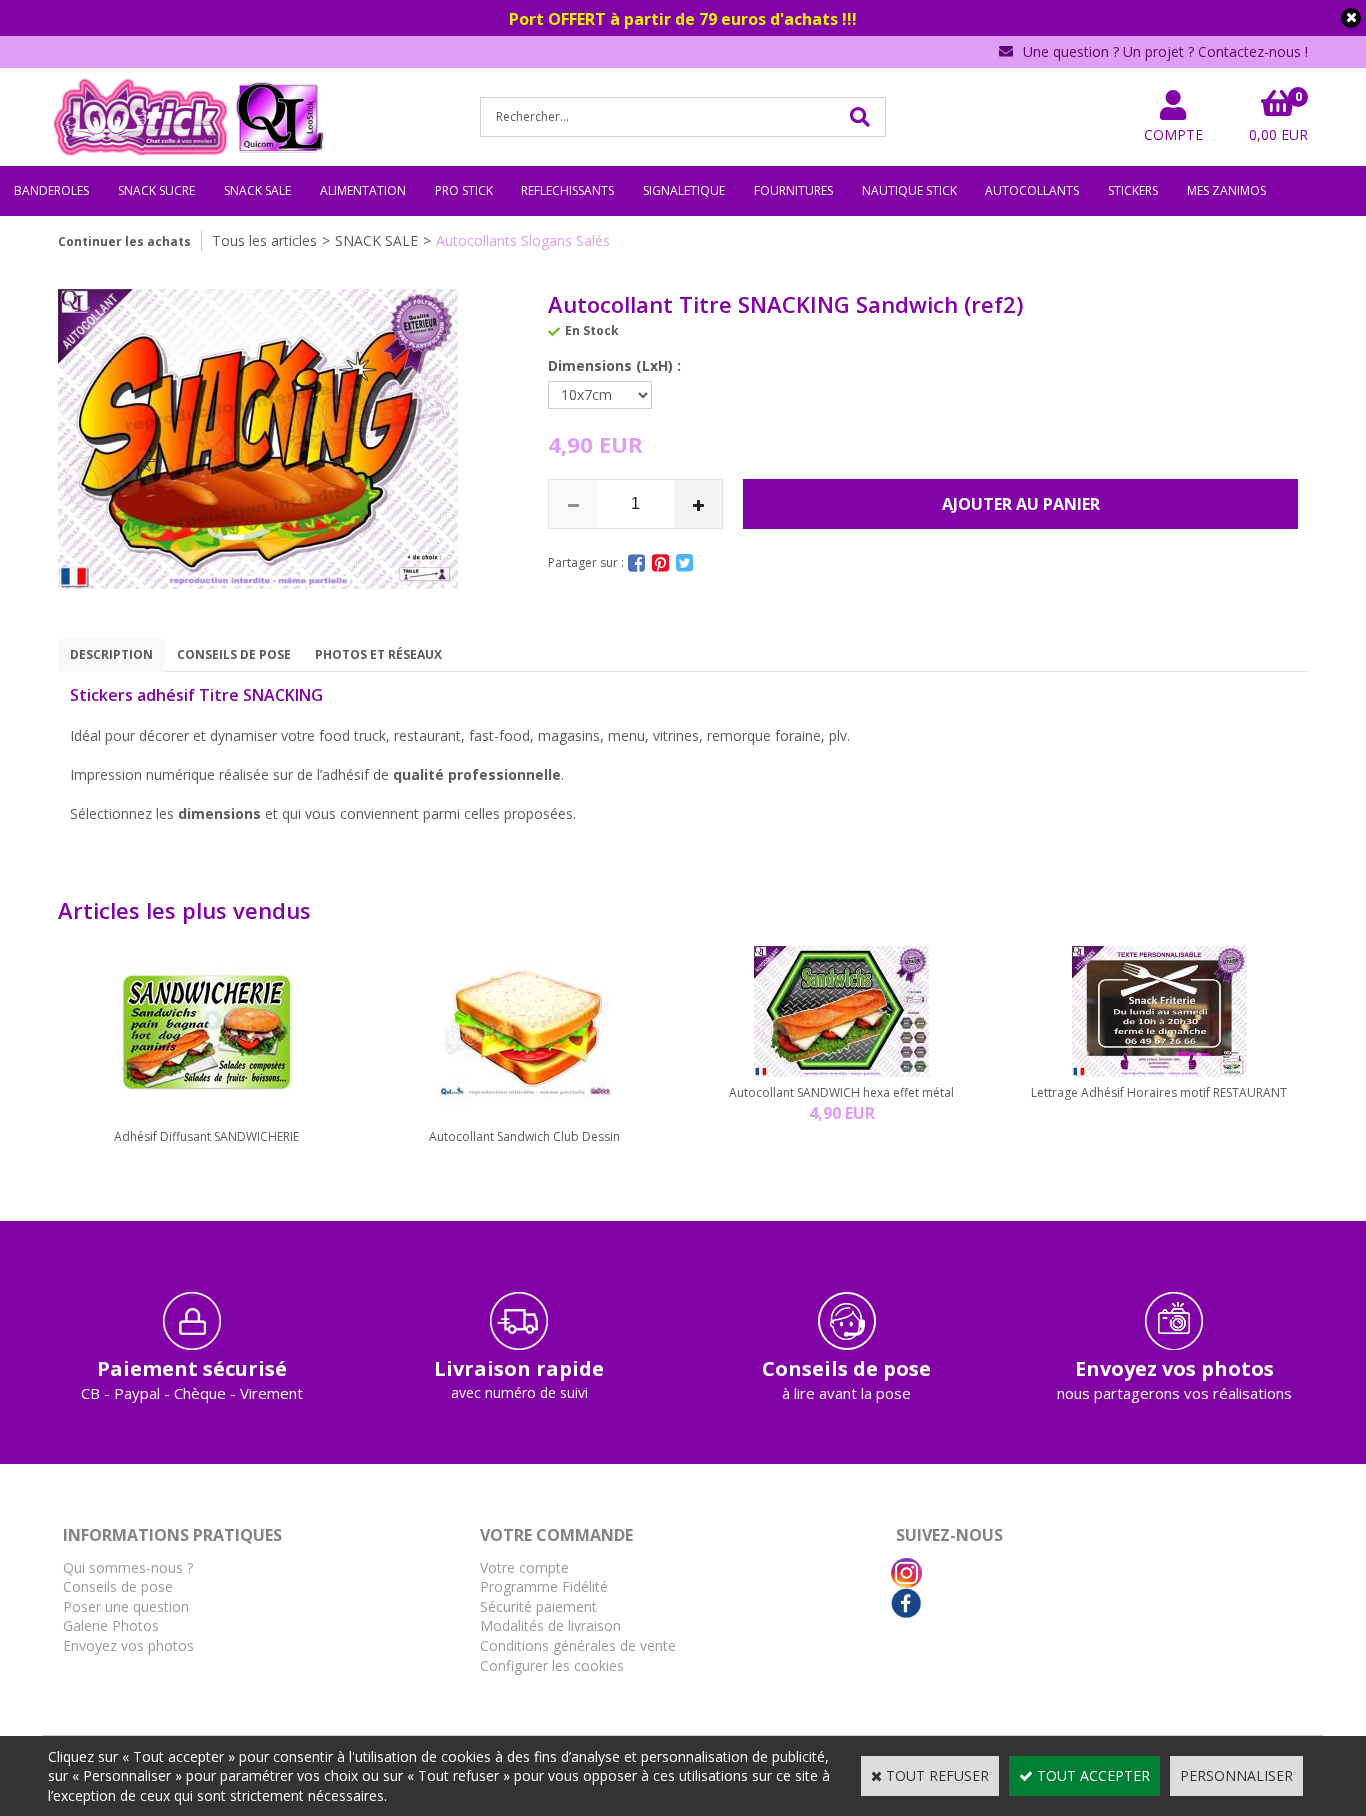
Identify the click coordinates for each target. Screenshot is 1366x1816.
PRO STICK (464, 190)
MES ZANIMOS (1226, 190)
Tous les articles (264, 240)
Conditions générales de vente (578, 1645)
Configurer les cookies (552, 1665)
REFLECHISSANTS (567, 190)
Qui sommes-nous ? (128, 1567)
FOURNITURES (793, 190)
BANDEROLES (51, 190)
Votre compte (524, 1567)
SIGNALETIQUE (684, 190)
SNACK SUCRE (156, 190)
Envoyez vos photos (128, 1645)
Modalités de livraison (550, 1625)
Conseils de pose (118, 1586)
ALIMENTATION (363, 190)
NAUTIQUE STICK (909, 190)
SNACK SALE (257, 190)
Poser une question (126, 1606)
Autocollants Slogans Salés (523, 240)
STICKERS (1133, 190)
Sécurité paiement (538, 1606)
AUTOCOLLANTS (1032, 190)
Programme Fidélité (544, 1586)
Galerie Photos (111, 1625)
